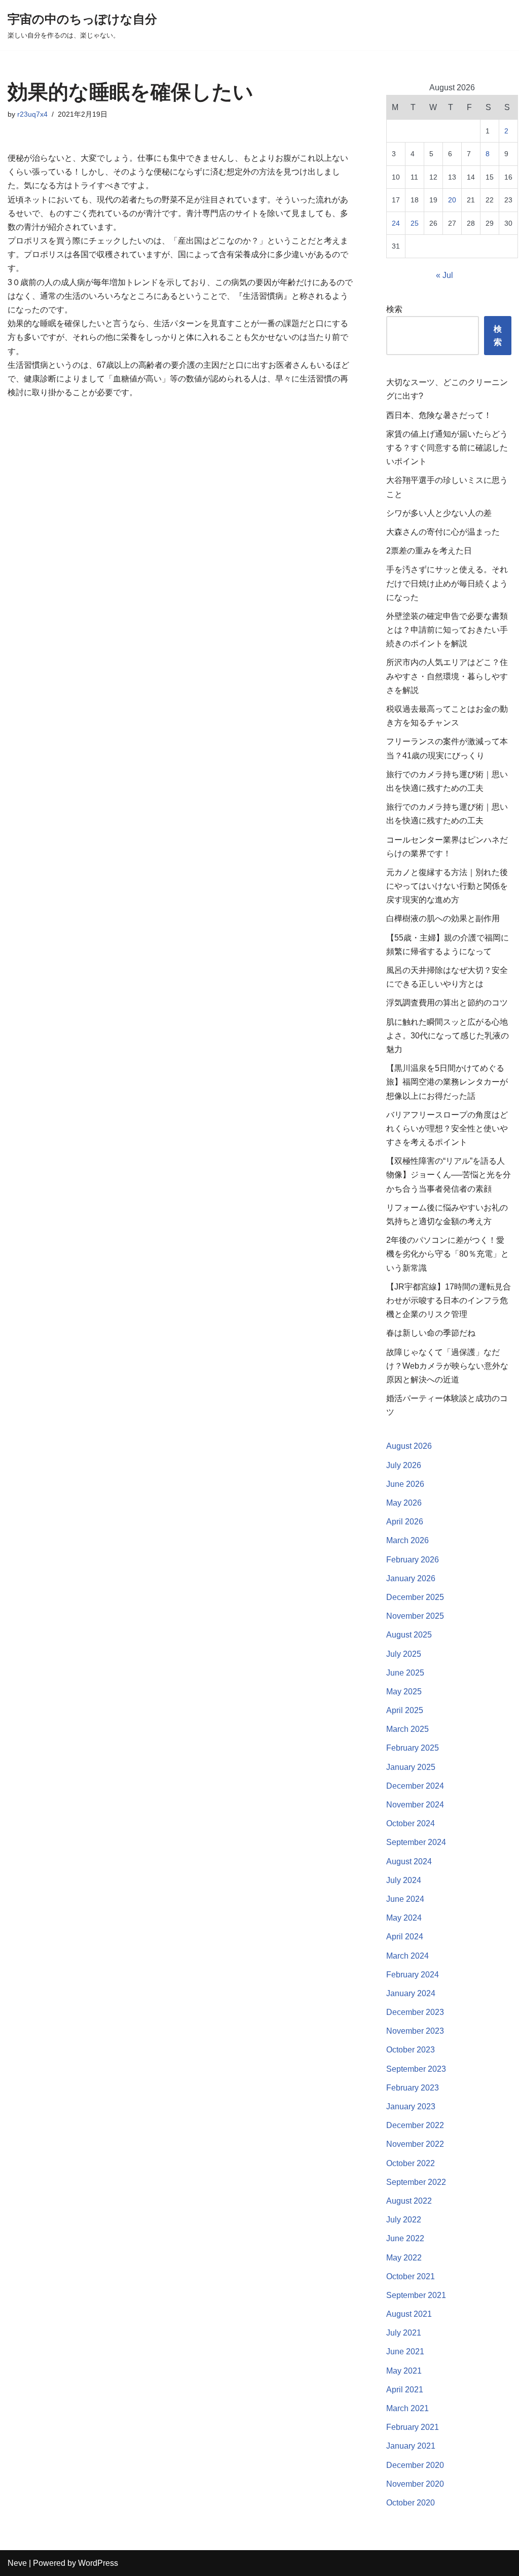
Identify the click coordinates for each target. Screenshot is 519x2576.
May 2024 (404, 1918)
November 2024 (415, 1805)
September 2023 (416, 2069)
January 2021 (411, 2446)
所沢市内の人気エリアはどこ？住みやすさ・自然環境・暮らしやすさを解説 (447, 676)
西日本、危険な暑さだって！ (439, 415)
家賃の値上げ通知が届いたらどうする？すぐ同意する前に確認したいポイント (447, 448)
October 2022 (411, 2163)
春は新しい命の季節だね (431, 1333)
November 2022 (415, 2144)
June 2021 (405, 2352)
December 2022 (415, 2125)
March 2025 (407, 1729)
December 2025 (415, 1597)
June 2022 (405, 2238)
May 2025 (404, 1692)
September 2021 (416, 2295)
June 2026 (405, 1484)
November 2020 (415, 2484)
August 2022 (409, 2201)
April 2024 (405, 1937)
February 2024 (413, 1975)
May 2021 (404, 2371)
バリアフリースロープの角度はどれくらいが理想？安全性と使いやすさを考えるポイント (447, 1128)
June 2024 (405, 1899)
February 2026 (413, 1560)
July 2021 (404, 2333)
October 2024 (411, 1823)
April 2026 (405, 1522)
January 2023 (411, 2107)
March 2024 (407, 1956)
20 (452, 200)
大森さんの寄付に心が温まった (443, 532)
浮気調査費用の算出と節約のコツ (447, 1003)
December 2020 (415, 2465)
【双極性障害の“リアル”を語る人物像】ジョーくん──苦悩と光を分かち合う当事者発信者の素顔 (449, 1175)
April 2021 (405, 2390)
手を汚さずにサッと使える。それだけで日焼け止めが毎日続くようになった (447, 583)
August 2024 (409, 1861)
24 (396, 223)
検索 (394, 309)
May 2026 (404, 1503)
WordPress (98, 2563)
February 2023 (413, 2088)
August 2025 (409, 1635)
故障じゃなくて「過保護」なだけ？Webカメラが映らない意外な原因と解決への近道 (447, 1366)
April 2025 (405, 1710)
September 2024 (416, 1842)
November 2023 (415, 2031)
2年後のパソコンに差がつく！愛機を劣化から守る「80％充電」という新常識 (448, 1254)
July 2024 (404, 1880)
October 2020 (411, 2503)
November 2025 (415, 1616)
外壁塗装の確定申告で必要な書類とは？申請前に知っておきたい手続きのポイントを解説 (447, 630)
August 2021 (409, 2314)
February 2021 (413, 2427)
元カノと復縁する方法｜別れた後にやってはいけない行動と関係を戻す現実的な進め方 (447, 886)
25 (415, 223)
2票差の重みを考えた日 (429, 551)
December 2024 (415, 1786)
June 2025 (405, 1673)
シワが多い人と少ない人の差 (439, 513)
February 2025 (413, 1748)
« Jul (444, 275)
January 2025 (411, 1767)
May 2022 (404, 2258)
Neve (17, 2563)
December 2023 (415, 2012)
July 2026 (404, 1465)
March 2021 (407, 2408)
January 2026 (411, 1578)
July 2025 (404, 1654)
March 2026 (407, 1540)
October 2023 (411, 2050)
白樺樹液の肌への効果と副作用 (443, 918)
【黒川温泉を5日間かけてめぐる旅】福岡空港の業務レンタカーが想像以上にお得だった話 (447, 1082)
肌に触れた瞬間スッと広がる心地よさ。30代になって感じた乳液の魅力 (448, 1036)
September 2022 (416, 2182)
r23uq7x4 (32, 114)
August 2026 (409, 1446)
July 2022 (404, 2220)
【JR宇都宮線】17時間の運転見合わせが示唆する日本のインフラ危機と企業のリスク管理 (449, 1300)
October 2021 (411, 2276)
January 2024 (411, 1993)
